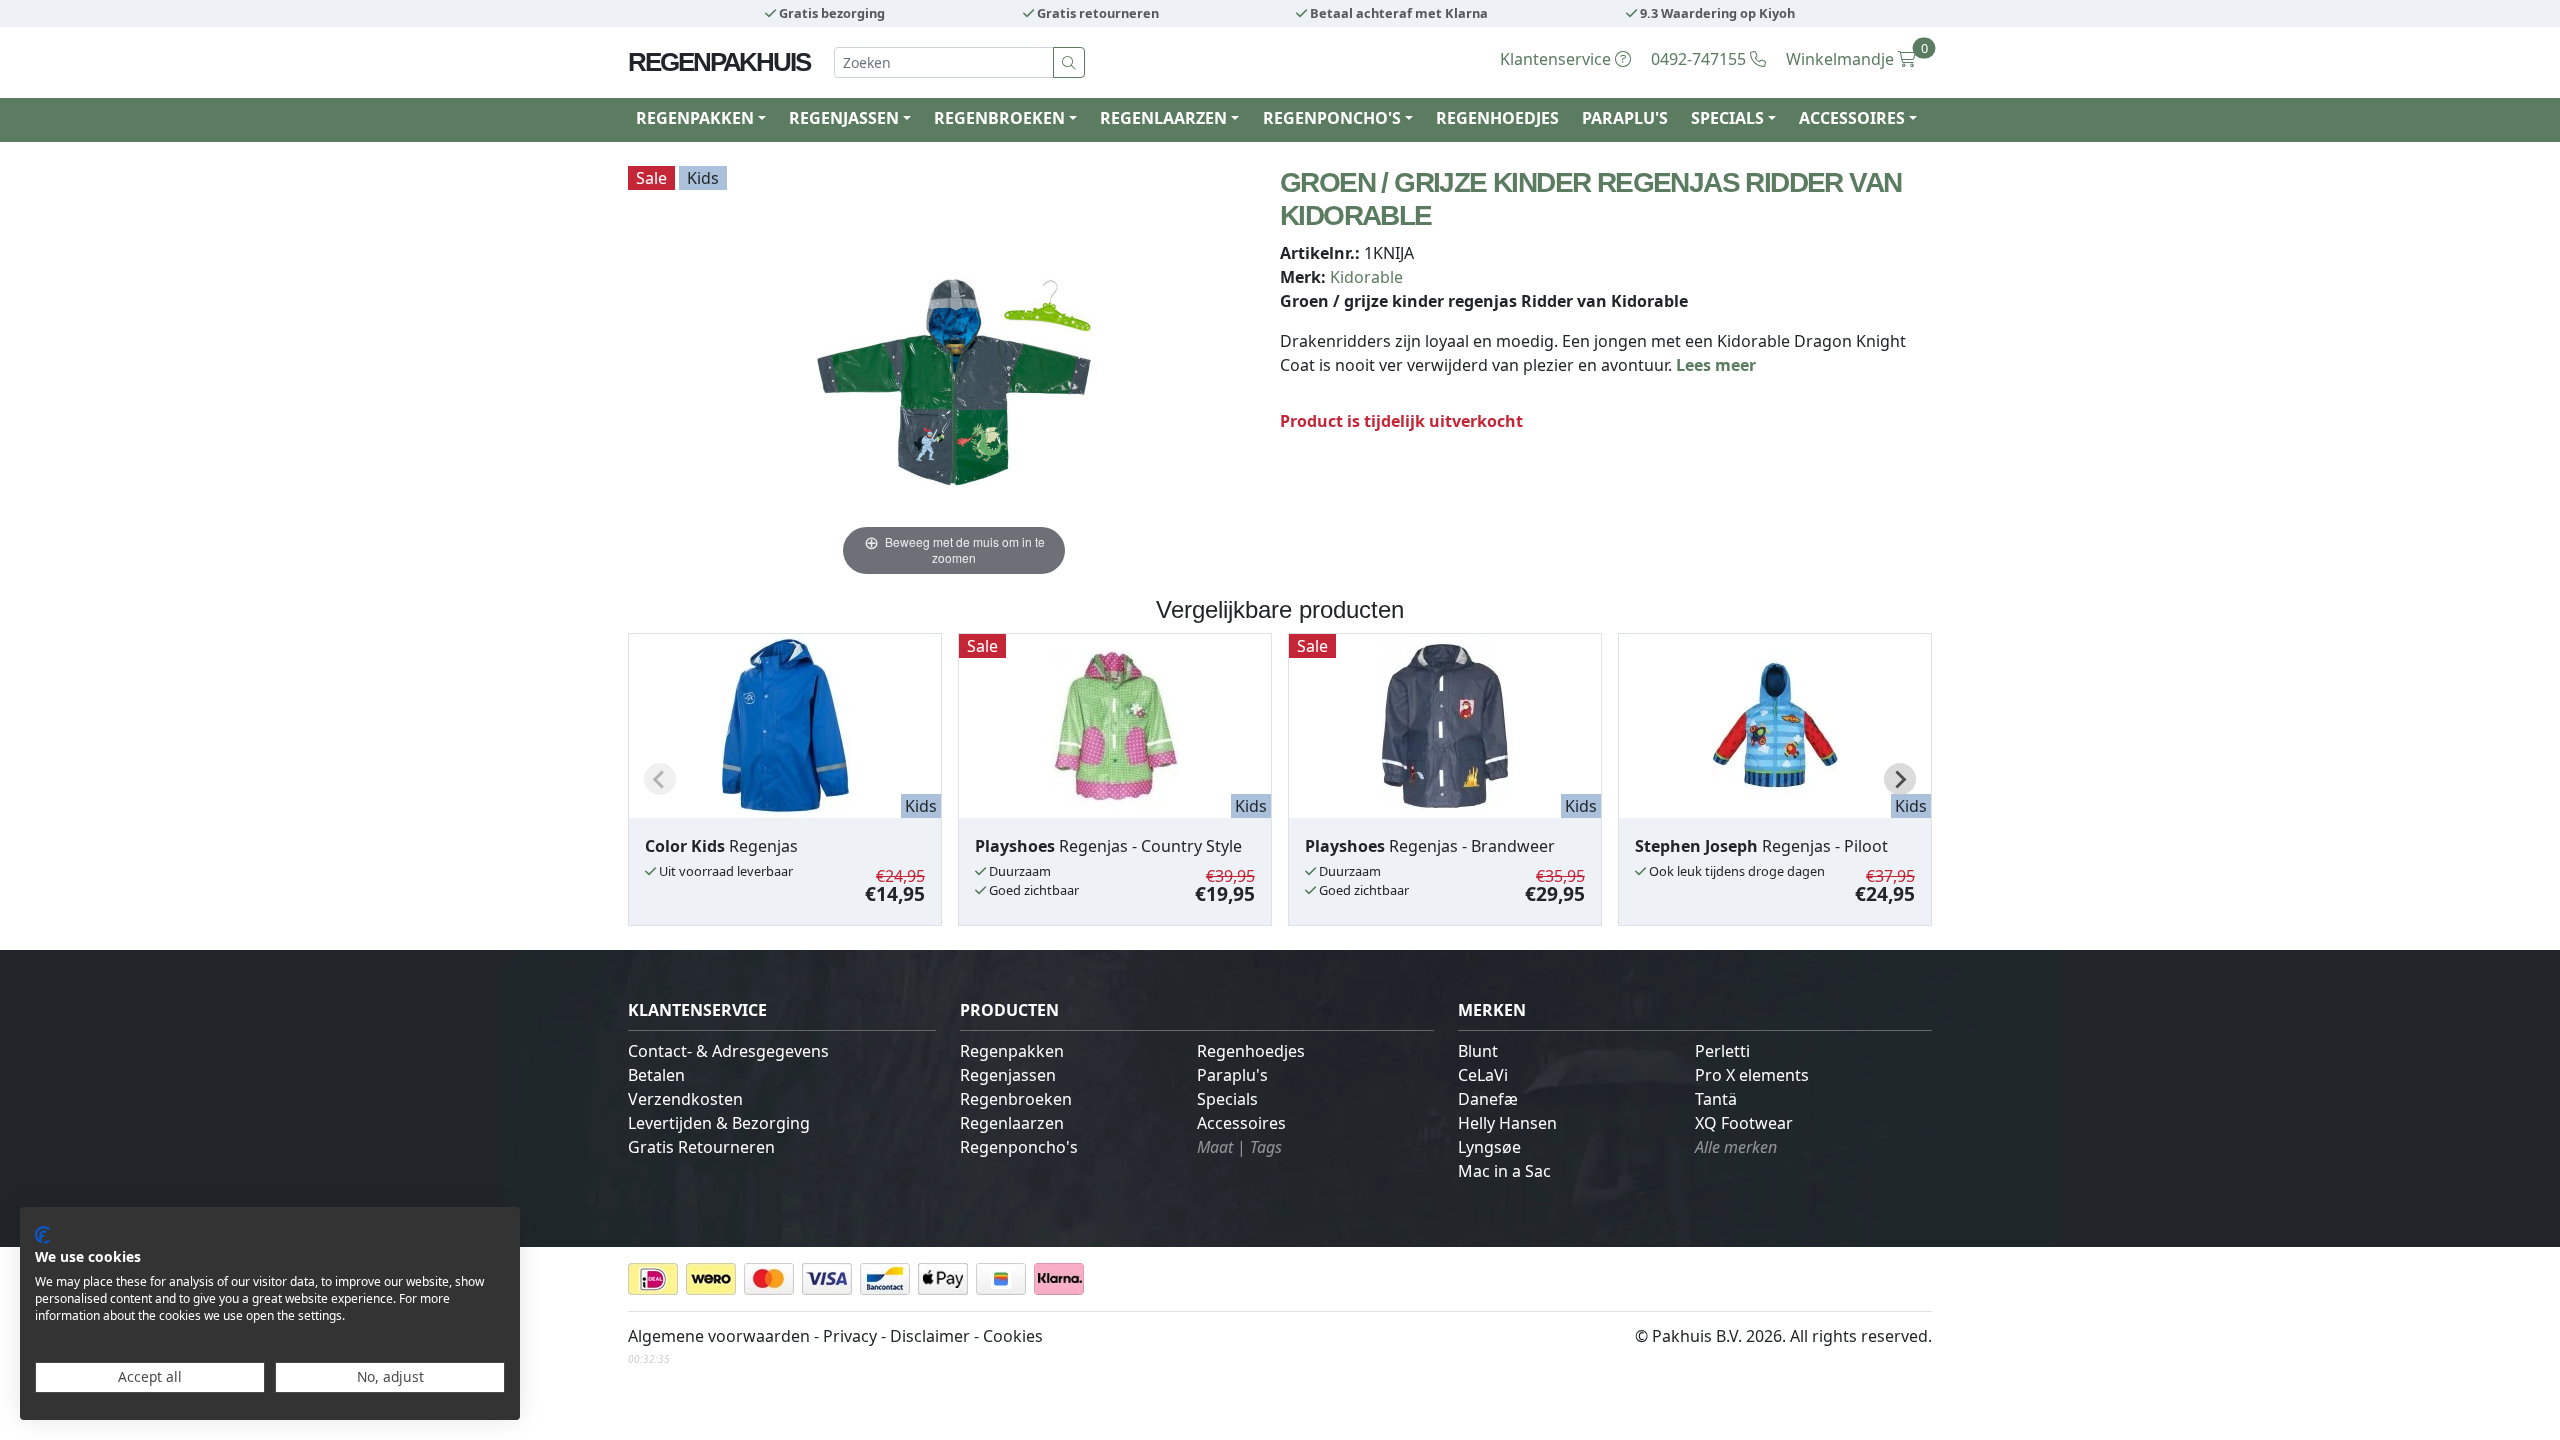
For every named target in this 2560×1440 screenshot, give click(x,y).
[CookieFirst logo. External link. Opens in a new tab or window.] (42, 1235)
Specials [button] (1727, 118)
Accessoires (1241, 1123)
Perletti (1722, 1051)
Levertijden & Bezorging (719, 1123)
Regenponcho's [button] (1332, 118)
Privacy (850, 1336)
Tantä (1716, 1099)
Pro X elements (1752, 1075)
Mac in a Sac (1504, 1171)
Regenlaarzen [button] (1163, 118)
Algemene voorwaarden (719, 1336)
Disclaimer (930, 1336)
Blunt (1478, 1051)
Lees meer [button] (1716, 365)
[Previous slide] (660, 779)
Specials (1227, 1099)
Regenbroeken (1016, 1099)
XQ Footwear (1744, 1123)
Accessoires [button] (1852, 118)
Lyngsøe (1489, 1147)
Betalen (656, 1075)
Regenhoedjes (1497, 118)
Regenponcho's (1019, 1147)
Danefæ (1488, 1099)
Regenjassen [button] (844, 118)
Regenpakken (1012, 1051)
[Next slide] (1900, 779)
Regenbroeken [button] (999, 118)
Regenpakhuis (719, 62)
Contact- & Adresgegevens (728, 1051)
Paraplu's (1625, 118)
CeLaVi (1483, 1075)
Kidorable (1366, 277)
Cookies (1013, 1336)
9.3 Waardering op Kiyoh (1716, 13)
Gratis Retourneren (701, 1147)
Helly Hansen (1507, 1123)
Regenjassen (1008, 1075)
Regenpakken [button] (695, 118)
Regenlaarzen (1012, 1123)
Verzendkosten (685, 1099)
